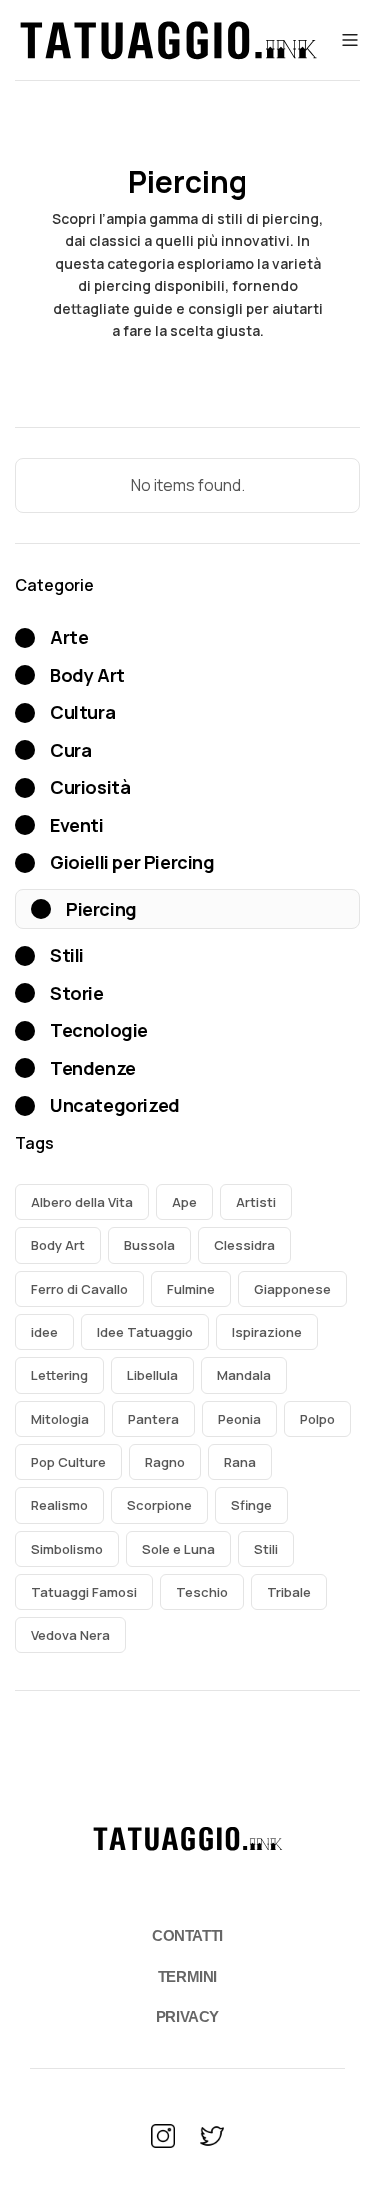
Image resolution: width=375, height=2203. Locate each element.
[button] (348, 40)
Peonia (239, 1419)
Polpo (317, 1419)
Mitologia (60, 1419)
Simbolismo (67, 1549)
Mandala (244, 1375)
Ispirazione (267, 1332)
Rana (240, 1462)
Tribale (289, 1592)
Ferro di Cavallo (79, 1289)
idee (44, 1332)
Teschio (202, 1592)
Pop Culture (68, 1462)
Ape (184, 1202)
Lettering (59, 1375)
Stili (266, 1549)
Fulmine (191, 1289)
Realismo (59, 1505)
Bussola (149, 1245)
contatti (187, 1935)
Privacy (187, 2016)
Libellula (152, 1375)
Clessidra (244, 1245)
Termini (187, 1976)
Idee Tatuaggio (145, 1332)
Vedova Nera (70, 1635)
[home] (168, 40)
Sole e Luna (178, 1549)
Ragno (165, 1462)
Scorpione (159, 1505)
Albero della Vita (82, 1202)
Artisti (256, 1202)
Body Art (58, 1245)
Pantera (153, 1419)
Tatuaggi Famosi (84, 1592)
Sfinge (251, 1505)
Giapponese (292, 1289)
